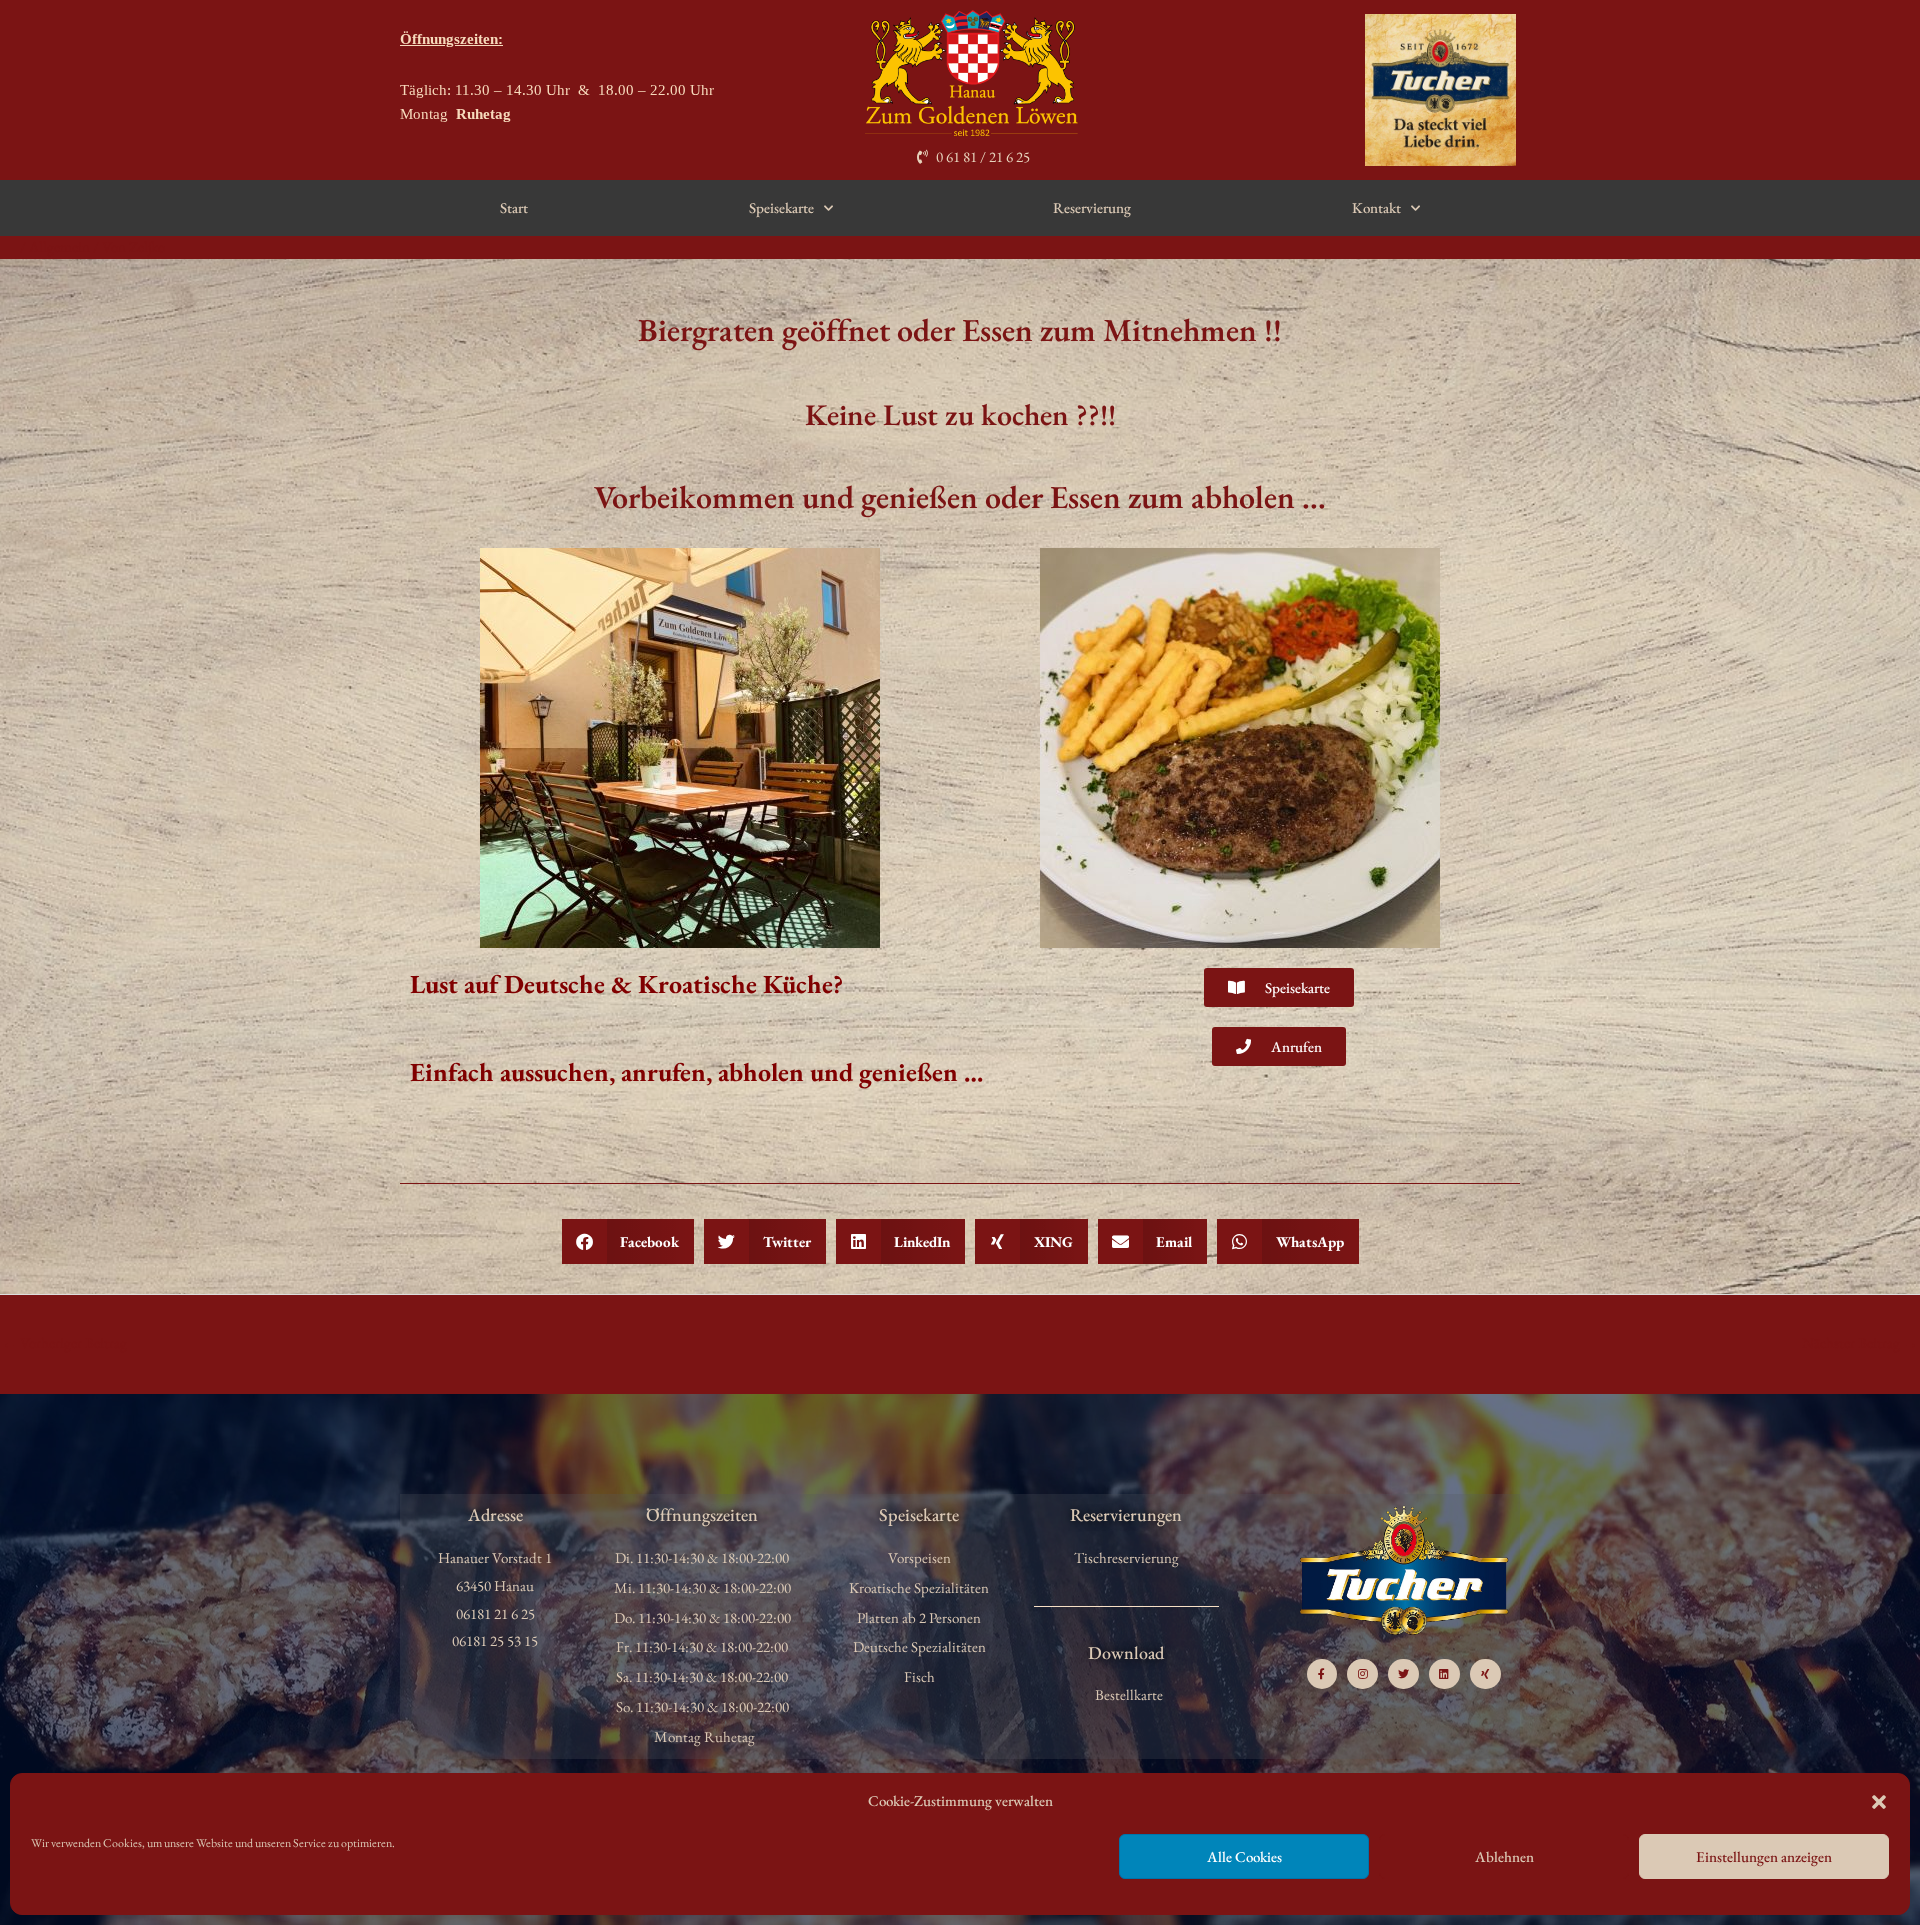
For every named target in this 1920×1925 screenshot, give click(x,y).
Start (514, 207)
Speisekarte (781, 207)
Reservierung (1092, 207)
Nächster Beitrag (1860, 1342)
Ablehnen (1504, 1856)
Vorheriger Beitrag (64, 1342)
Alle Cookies (1244, 1856)
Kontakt (1376, 207)
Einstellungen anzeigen (1764, 1856)
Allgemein (59, 246)
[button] (1879, 1802)
